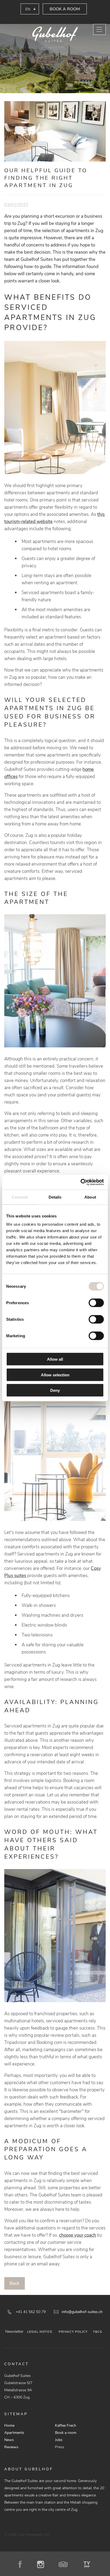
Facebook (22, 2564)
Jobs (59, 2440)
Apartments (14, 2433)
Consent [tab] (20, 1197)
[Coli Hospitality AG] (55, 38)
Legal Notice (40, 2332)
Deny (55, 1390)
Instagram (42, 2564)
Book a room (65, 9)
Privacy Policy (73, 2332)
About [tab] (90, 1197)
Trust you (88, 2564)
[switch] (96, 1303)
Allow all (55, 1359)
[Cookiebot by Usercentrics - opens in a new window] (80, 1182)
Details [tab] (55, 1197)
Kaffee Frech (66, 2425)
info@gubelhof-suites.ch (82, 2312)
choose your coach (78, 2235)
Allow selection (55, 1375)
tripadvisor (65, 2564)
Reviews (11, 2447)
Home (9, 2425)
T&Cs (97, 2332)
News (9, 2440)
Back (15, 2283)
